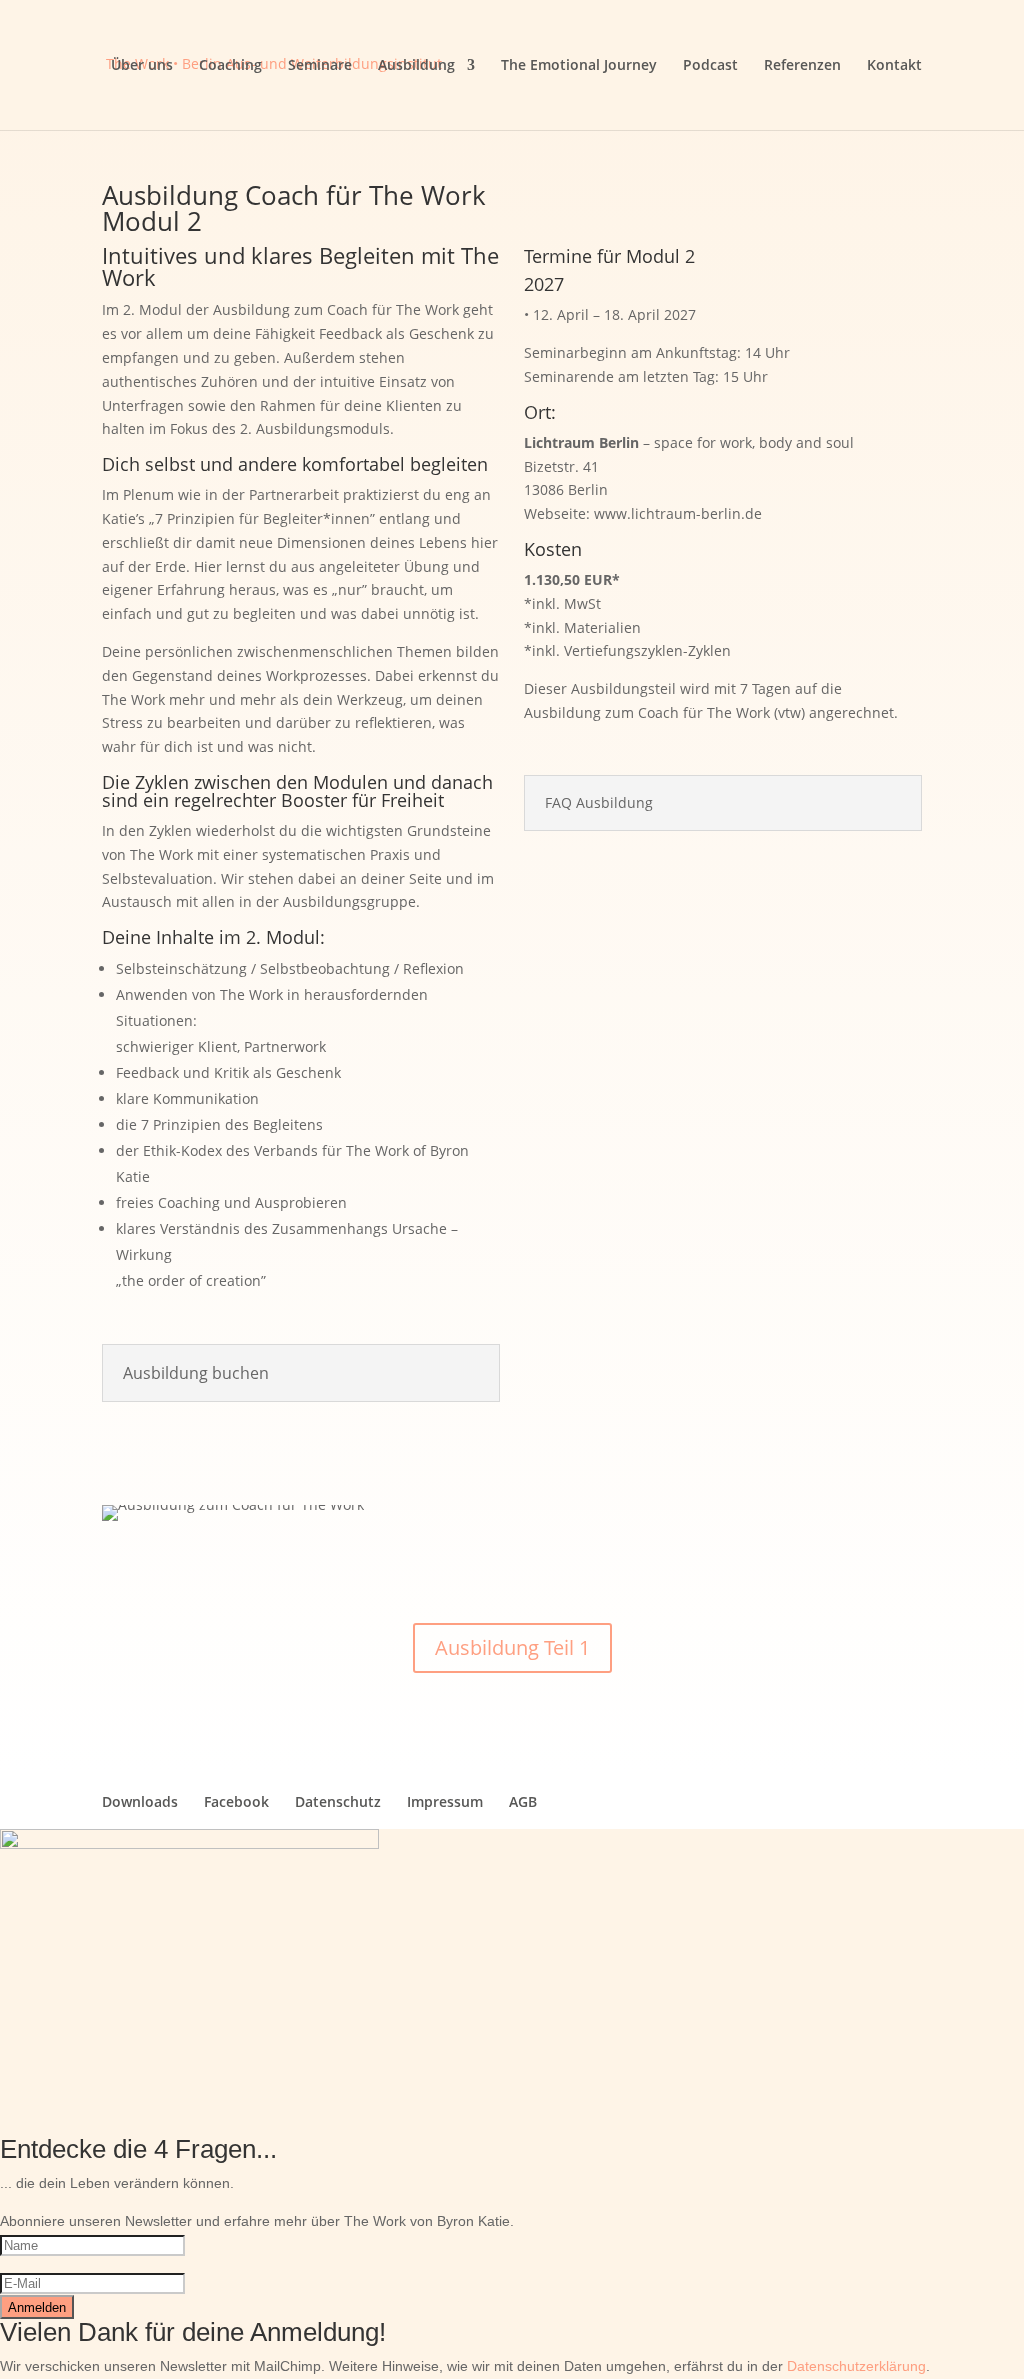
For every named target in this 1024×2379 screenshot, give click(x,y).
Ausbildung (416, 66)
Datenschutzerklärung (856, 2366)
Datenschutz (338, 1801)
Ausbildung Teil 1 (512, 1647)
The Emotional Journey (579, 66)
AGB (523, 1801)
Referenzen (802, 66)
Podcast (710, 66)
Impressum (445, 1801)
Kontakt (894, 66)
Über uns (142, 66)
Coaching (230, 66)
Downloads (140, 1801)
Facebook (236, 1801)
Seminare (320, 66)
